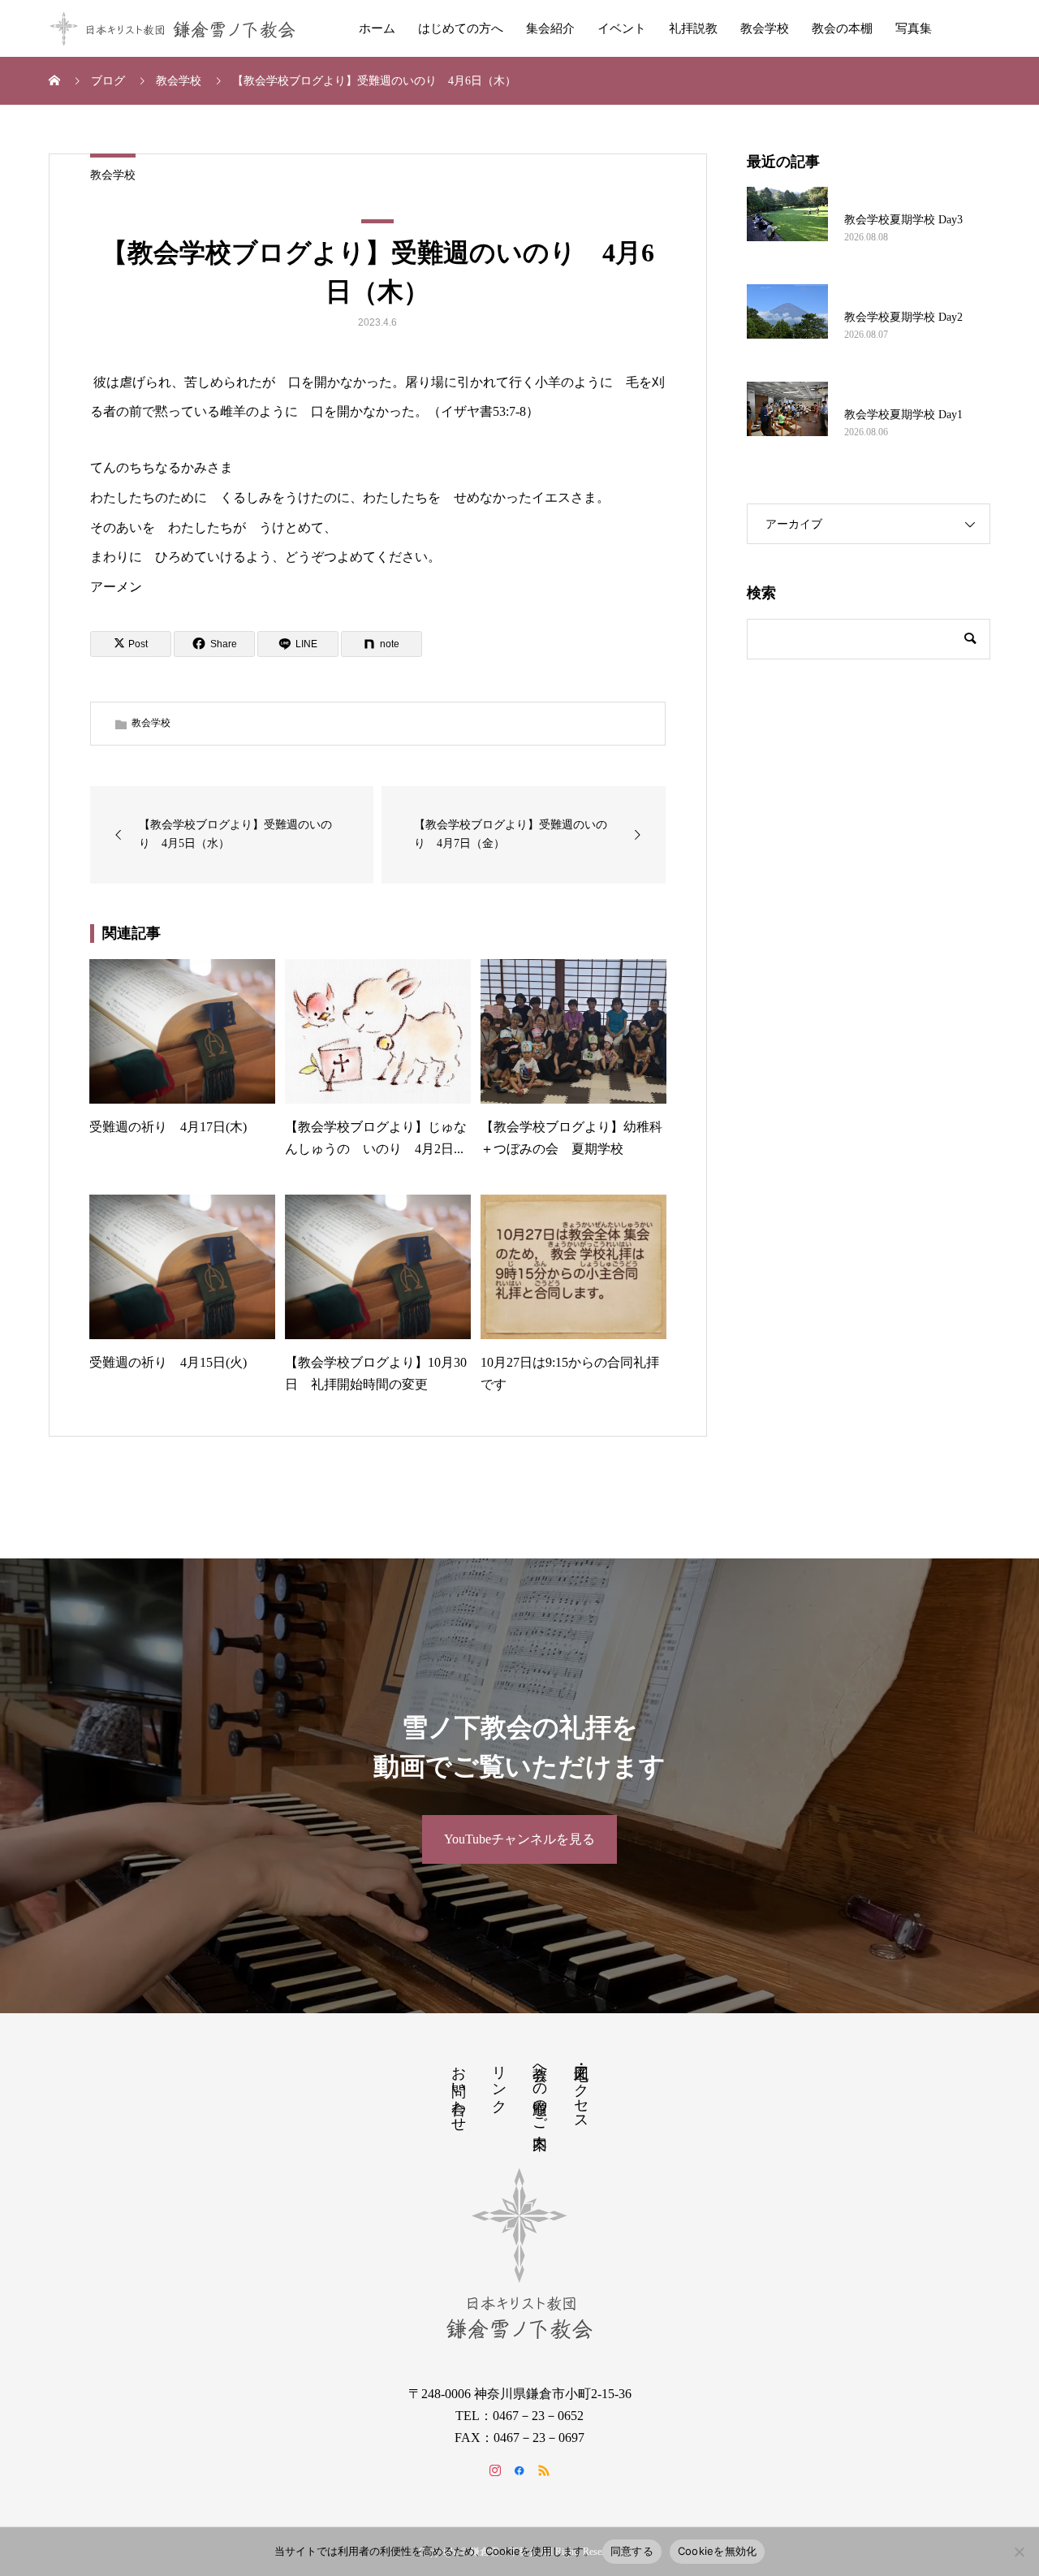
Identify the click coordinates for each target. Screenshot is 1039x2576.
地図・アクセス (581, 2090)
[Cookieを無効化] (1019, 2552)
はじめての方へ (461, 28)
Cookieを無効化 (718, 2551)
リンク (499, 2081)
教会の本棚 (842, 28)
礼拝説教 (693, 28)
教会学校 (765, 28)
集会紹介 (550, 28)
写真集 (914, 28)
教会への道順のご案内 (540, 2090)
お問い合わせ (459, 2090)
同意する (632, 2551)
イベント (622, 28)
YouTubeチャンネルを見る (519, 1839)
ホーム (377, 28)
